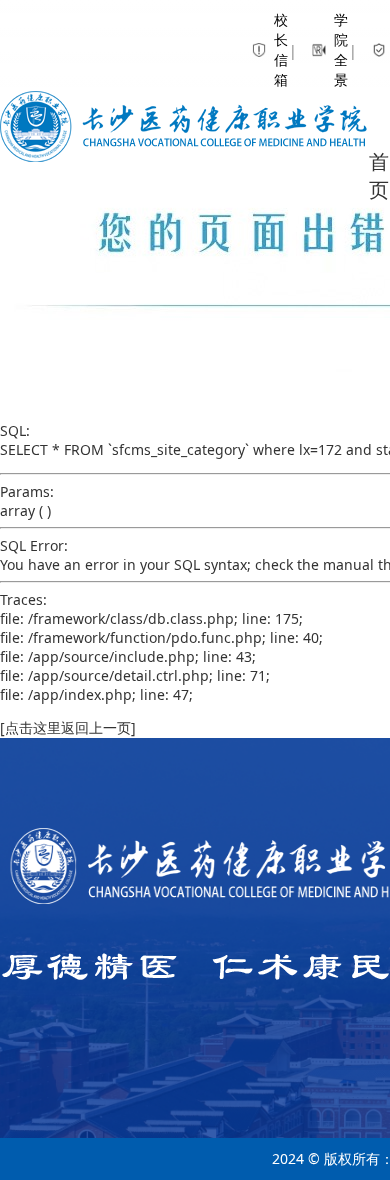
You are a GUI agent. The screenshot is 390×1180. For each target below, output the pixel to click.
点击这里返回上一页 (68, 727)
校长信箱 (263, 50)
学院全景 (323, 50)
